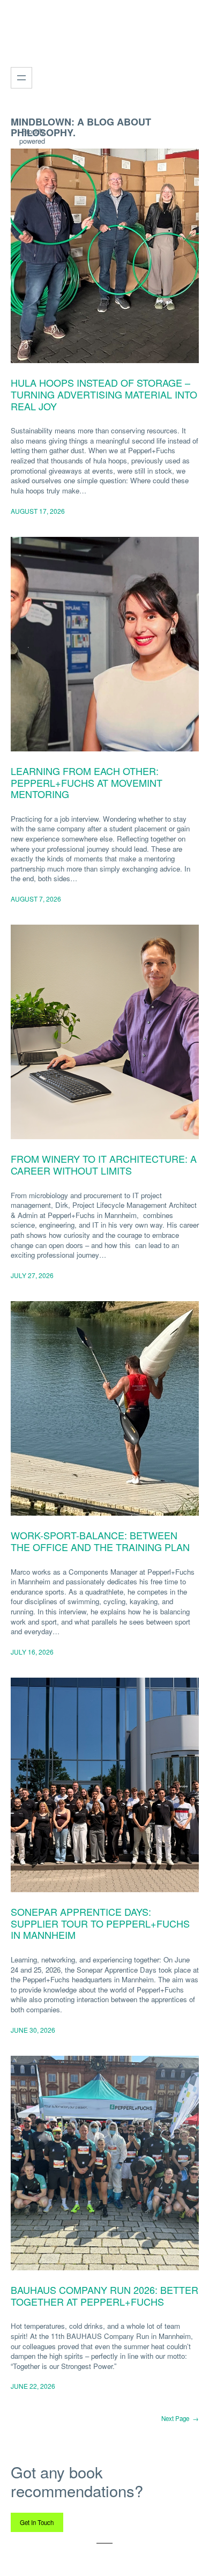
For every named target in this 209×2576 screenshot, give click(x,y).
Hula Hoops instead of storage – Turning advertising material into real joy (104, 394)
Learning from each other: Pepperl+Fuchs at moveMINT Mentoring (87, 783)
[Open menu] (21, 78)
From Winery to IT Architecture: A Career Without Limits (104, 1165)
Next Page (180, 2418)
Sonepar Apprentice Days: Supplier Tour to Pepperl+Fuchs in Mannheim (100, 1924)
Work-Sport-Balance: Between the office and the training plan (100, 1541)
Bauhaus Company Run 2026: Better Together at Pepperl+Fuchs (104, 2296)
